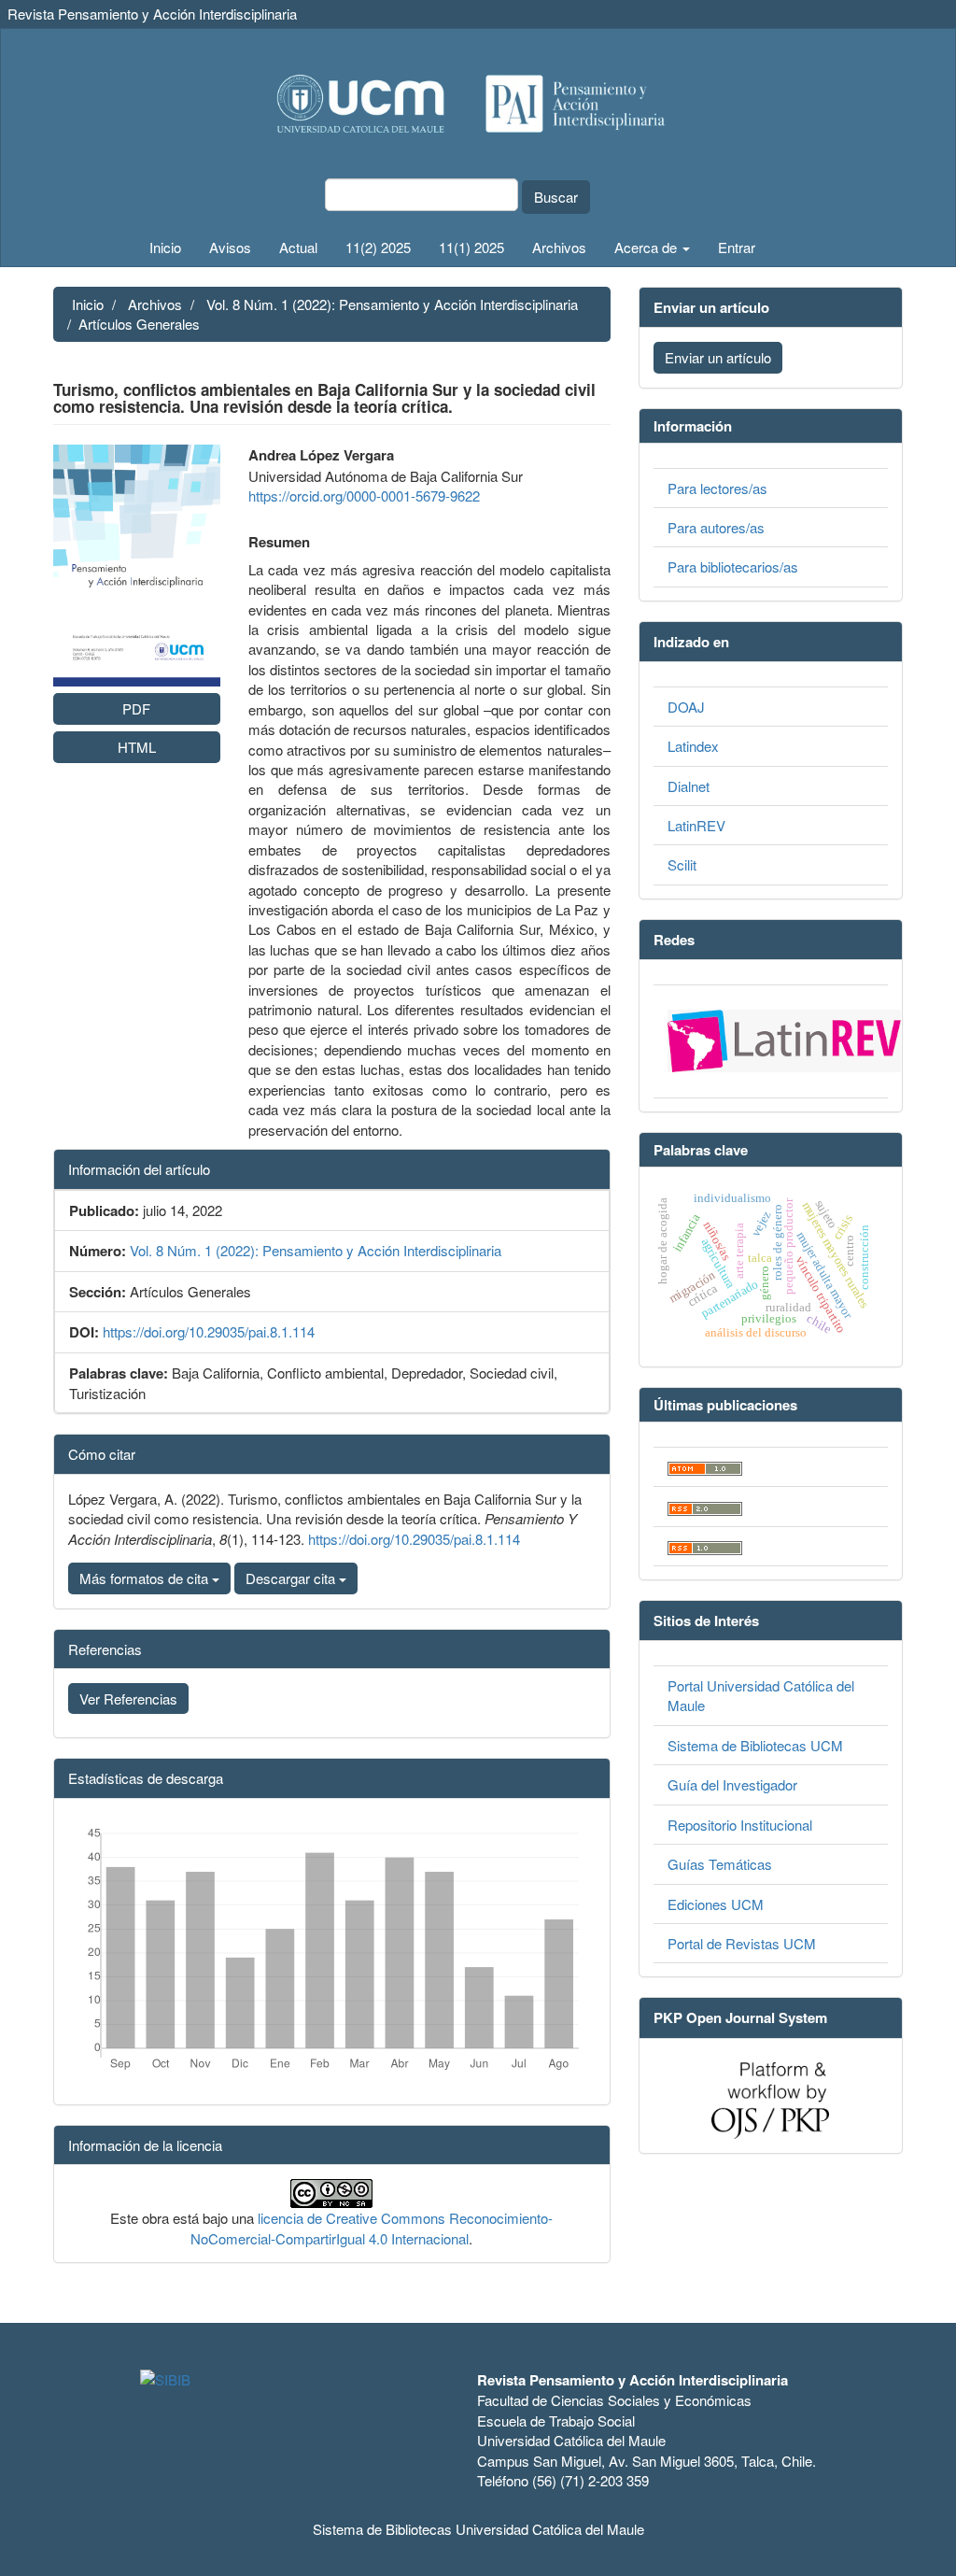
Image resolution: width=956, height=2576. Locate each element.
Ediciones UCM (716, 1904)
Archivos (559, 247)
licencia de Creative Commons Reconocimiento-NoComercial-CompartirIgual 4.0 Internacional (372, 2228)
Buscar (556, 197)
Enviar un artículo (718, 357)
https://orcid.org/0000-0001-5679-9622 (364, 495)
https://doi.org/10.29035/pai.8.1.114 (209, 1331)
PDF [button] (136, 708)
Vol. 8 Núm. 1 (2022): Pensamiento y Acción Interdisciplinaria (392, 304)
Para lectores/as (717, 488)
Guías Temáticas (720, 1864)
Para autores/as (716, 527)
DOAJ (686, 707)
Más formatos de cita (146, 1578)
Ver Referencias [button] (128, 1698)
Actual (298, 247)
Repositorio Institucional (740, 1825)
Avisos (230, 247)
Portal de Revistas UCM (742, 1943)
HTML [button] (137, 747)
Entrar (737, 247)
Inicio (165, 247)
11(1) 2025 (471, 247)
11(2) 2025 (378, 247)
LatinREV (696, 825)
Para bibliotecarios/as (733, 566)
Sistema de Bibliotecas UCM (755, 1745)
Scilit (682, 864)
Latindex (693, 746)
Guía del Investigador (732, 1784)
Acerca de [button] (647, 247)
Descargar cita (292, 1578)
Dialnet (689, 786)
